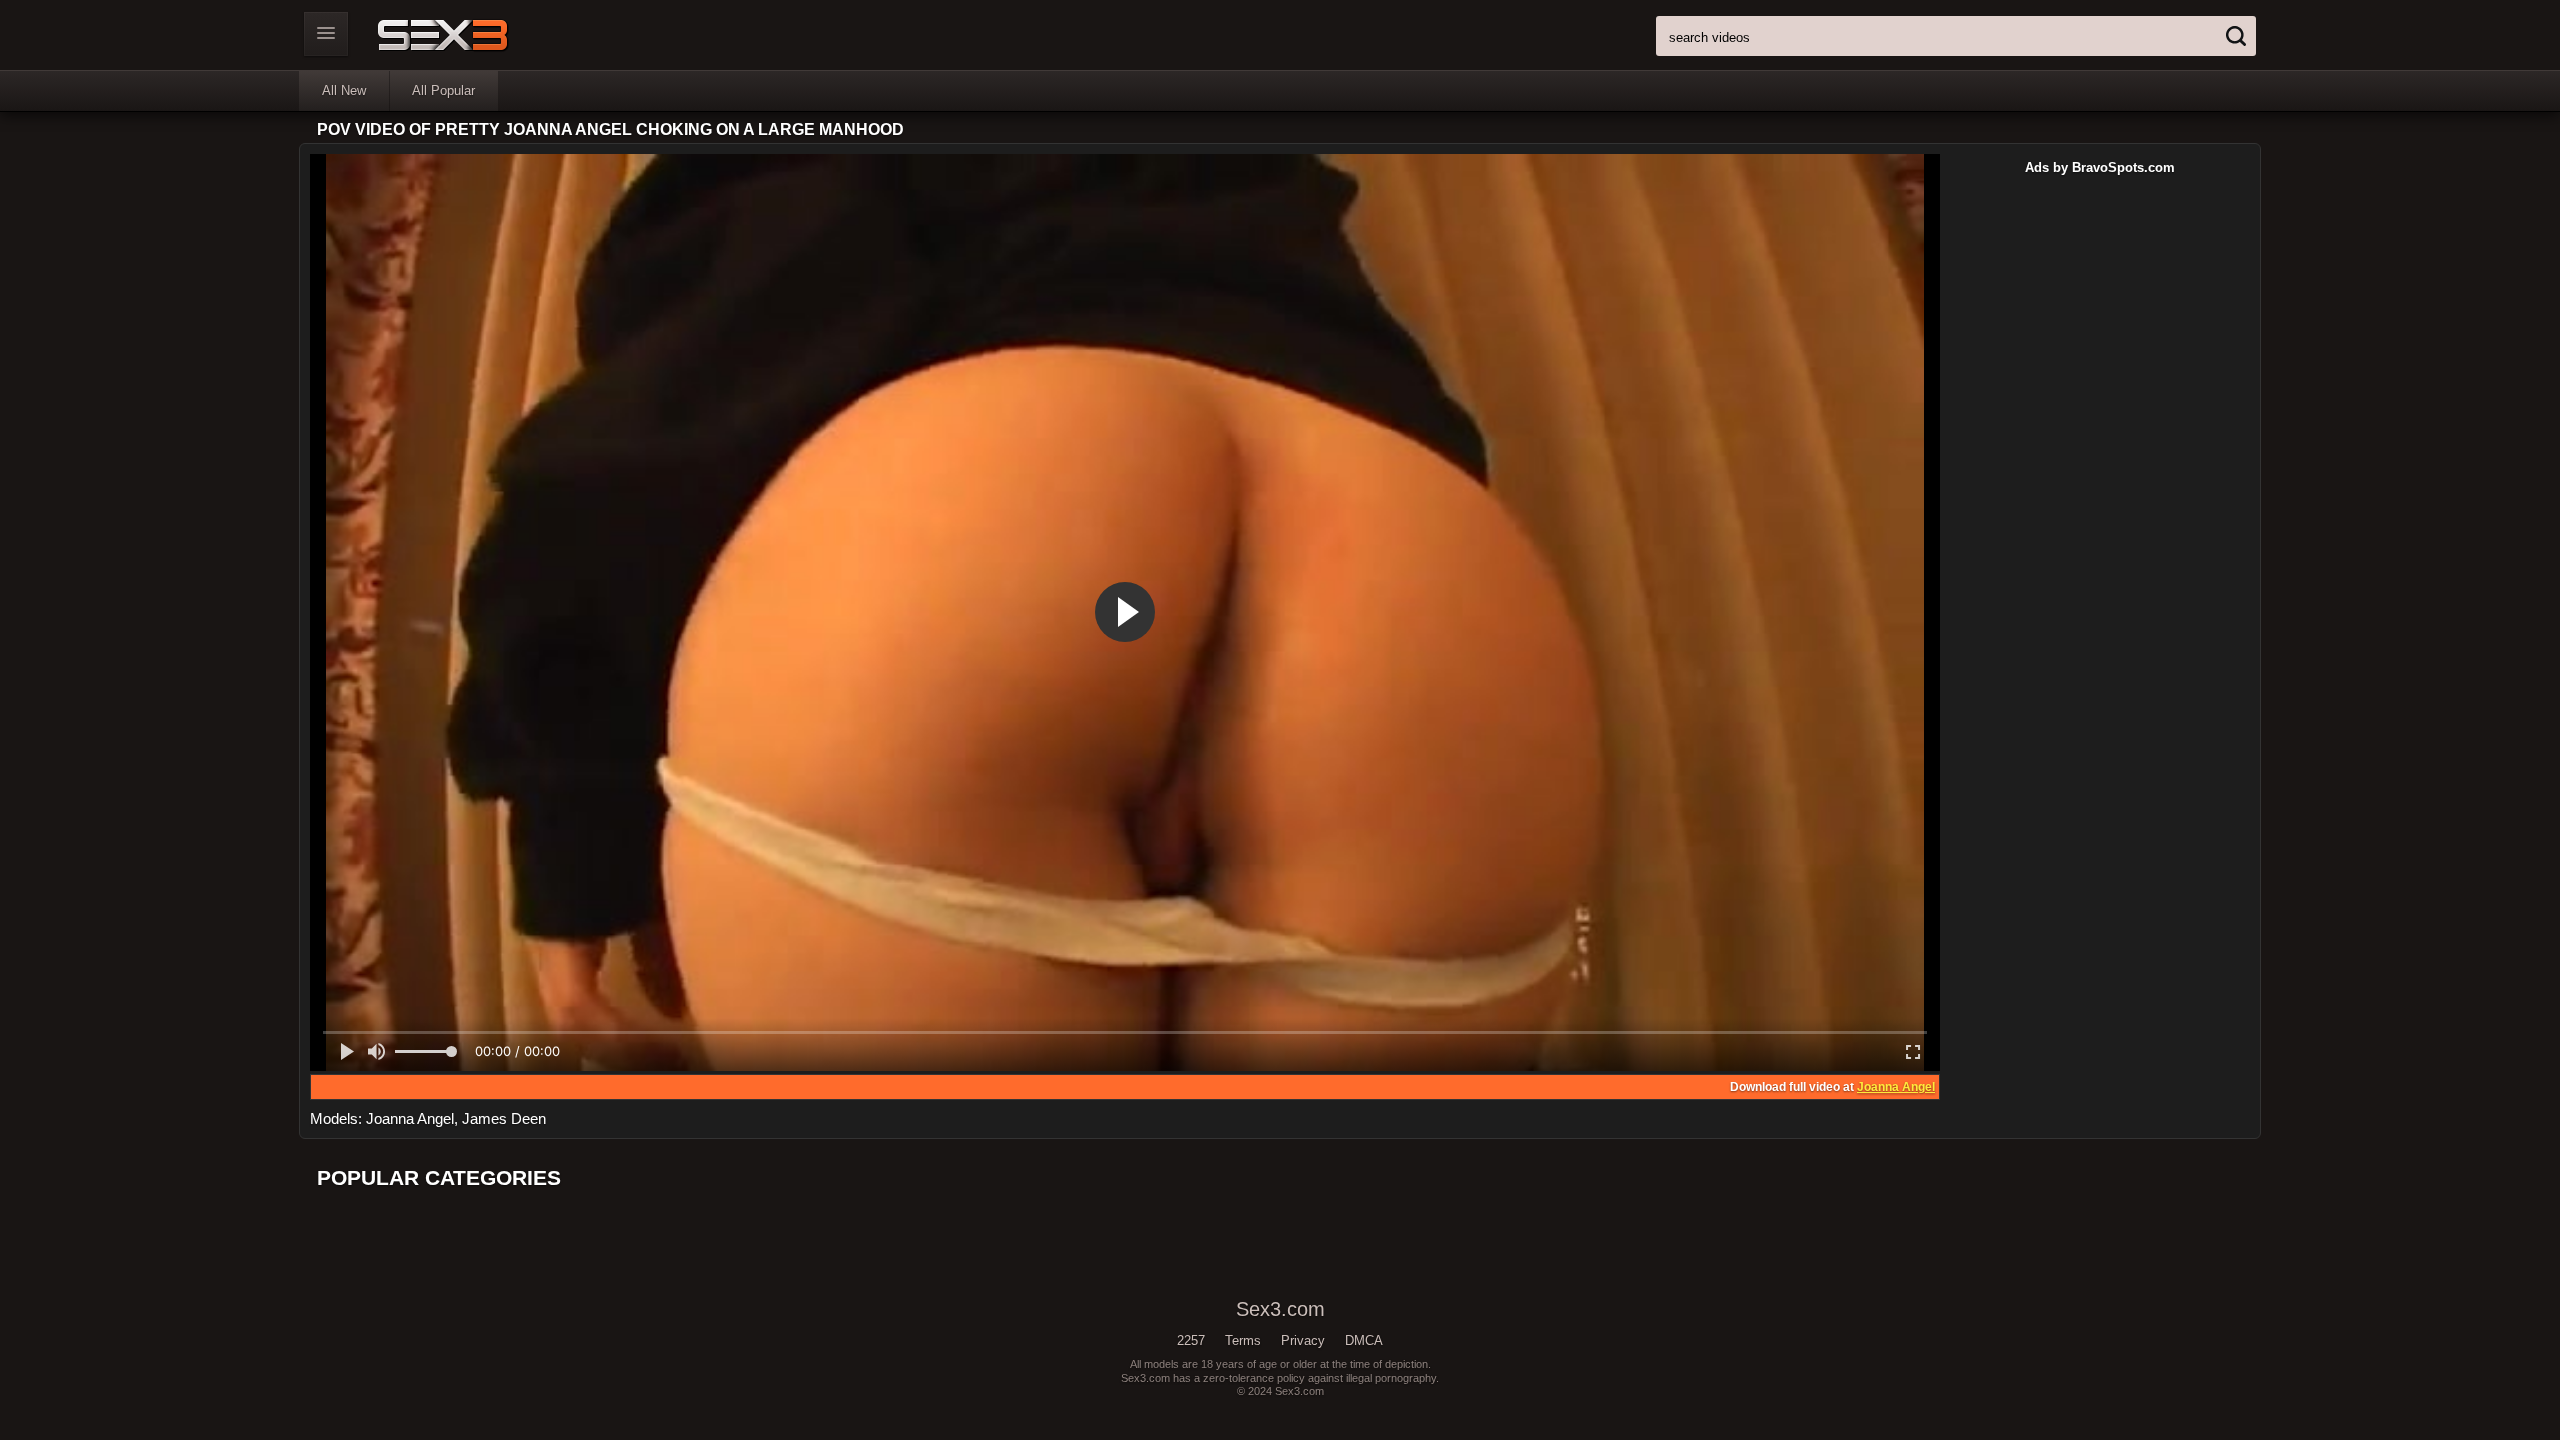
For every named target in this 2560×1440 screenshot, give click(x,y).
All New (344, 90)
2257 (1191, 1340)
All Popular (443, 90)
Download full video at (1832, 1087)
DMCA (1364, 1340)
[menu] (326, 34)
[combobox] (1956, 36)
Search (2236, 36)
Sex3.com (477, 35)
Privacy (1303, 1340)
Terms (1243, 1340)
